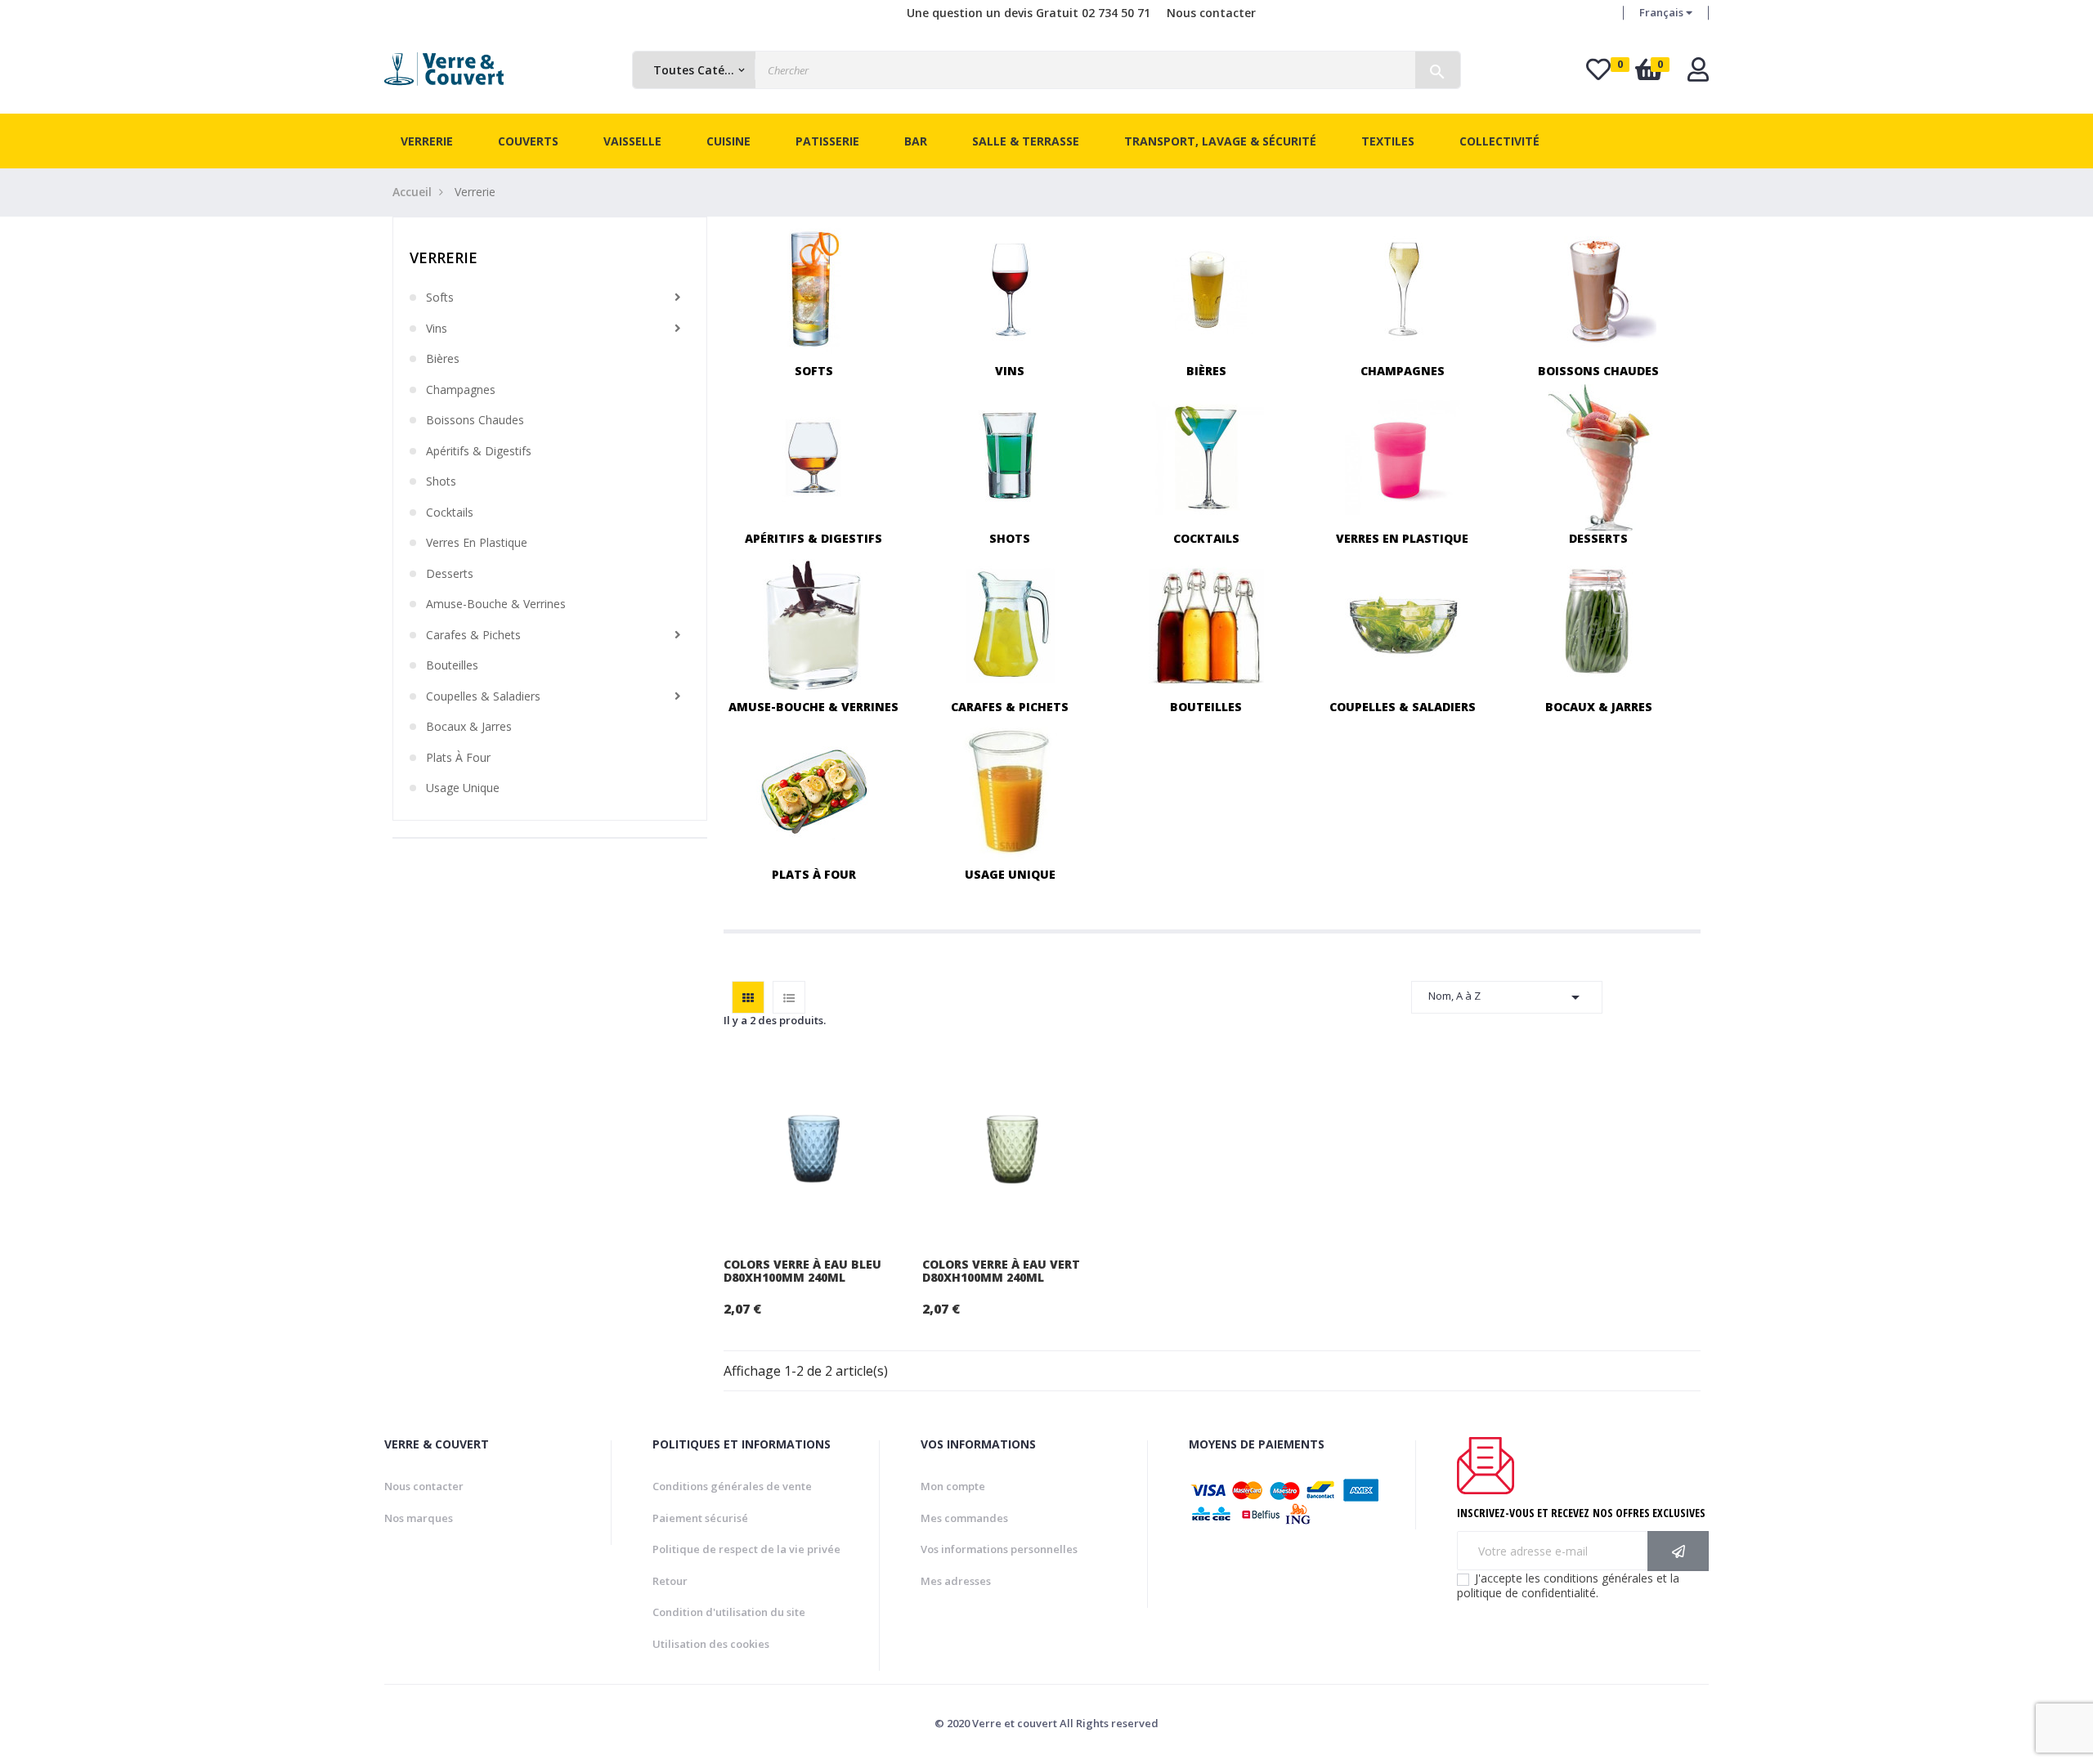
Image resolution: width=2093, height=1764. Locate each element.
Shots (441, 481)
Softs (440, 298)
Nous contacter (1211, 13)
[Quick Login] (1698, 74)
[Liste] (789, 997)
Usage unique (463, 788)
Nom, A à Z (1507, 997)
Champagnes (461, 390)
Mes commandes (964, 1518)
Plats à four (458, 758)
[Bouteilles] (1206, 624)
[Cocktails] (1206, 457)
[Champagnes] (1403, 288)
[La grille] (748, 997)
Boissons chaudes (475, 420)
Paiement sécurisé (700, 1518)
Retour (670, 1581)
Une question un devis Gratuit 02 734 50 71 (1029, 13)
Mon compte (953, 1486)
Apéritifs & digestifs (479, 451)
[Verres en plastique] (1403, 457)
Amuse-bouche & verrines (496, 604)
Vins (437, 329)
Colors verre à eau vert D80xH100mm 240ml (1001, 1271)
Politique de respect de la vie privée (746, 1549)
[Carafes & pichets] (1010, 624)
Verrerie (444, 257)
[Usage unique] (1010, 792)
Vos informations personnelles (999, 1549)
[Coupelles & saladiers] (1403, 624)
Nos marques (419, 1518)
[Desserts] (1599, 457)
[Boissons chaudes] (1599, 288)
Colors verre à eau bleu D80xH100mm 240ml (802, 1271)
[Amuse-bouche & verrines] (814, 624)
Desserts (450, 574)
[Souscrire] (1678, 1551)
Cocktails (450, 513)
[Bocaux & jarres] (1599, 624)
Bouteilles (452, 665)
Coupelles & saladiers (483, 696)
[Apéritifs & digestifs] (814, 457)
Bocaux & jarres (469, 727)
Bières (443, 359)
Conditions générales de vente (732, 1486)
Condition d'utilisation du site (729, 1612)
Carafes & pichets (473, 635)
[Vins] (1010, 288)
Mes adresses (956, 1581)
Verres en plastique (477, 543)
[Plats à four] (814, 792)
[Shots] (1010, 457)
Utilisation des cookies (711, 1644)
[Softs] (814, 288)
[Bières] (1206, 288)
